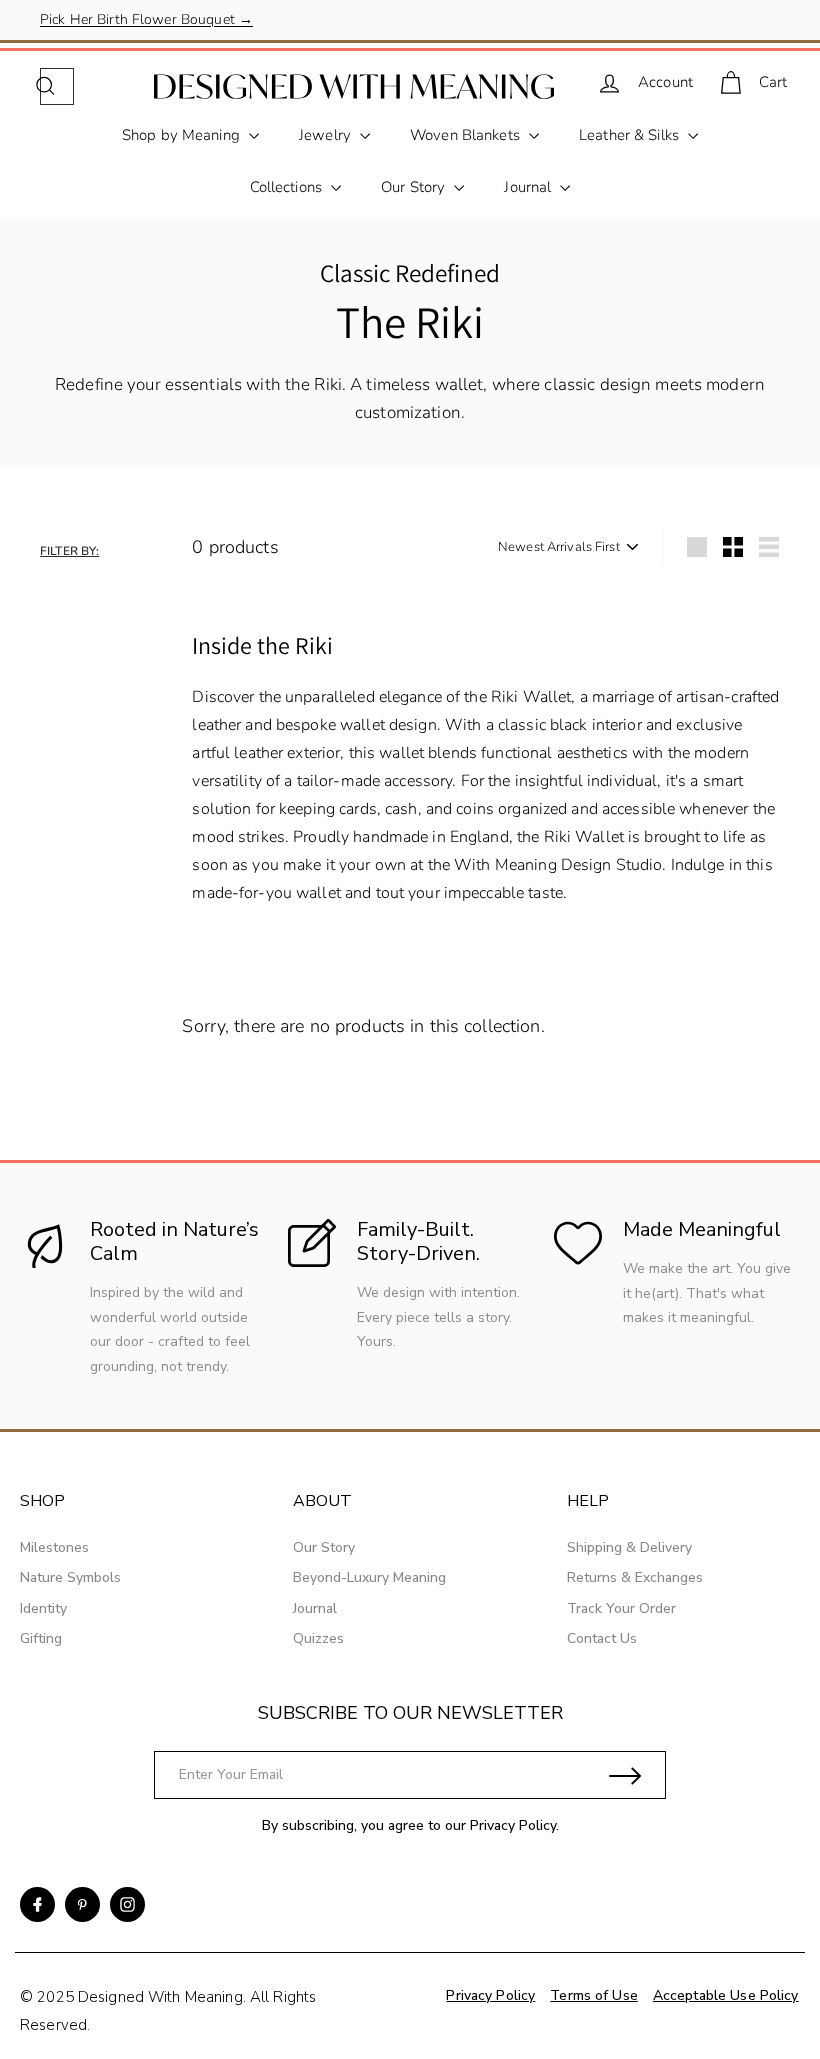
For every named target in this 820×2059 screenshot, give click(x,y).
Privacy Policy (513, 1825)
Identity (43, 1608)
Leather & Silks (631, 135)
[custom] (37, 1904)
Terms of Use (594, 1995)
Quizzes (318, 1638)
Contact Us (602, 1638)
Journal (529, 187)
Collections (288, 187)
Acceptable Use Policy (726, 1995)
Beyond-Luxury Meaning (369, 1577)
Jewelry (327, 135)
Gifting (41, 1638)
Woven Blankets (467, 135)
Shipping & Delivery (629, 1547)
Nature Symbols (70, 1577)
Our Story (415, 187)
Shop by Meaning (183, 135)
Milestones (54, 1547)
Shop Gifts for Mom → (112, 28)
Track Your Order (621, 1608)
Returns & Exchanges (635, 1577)
